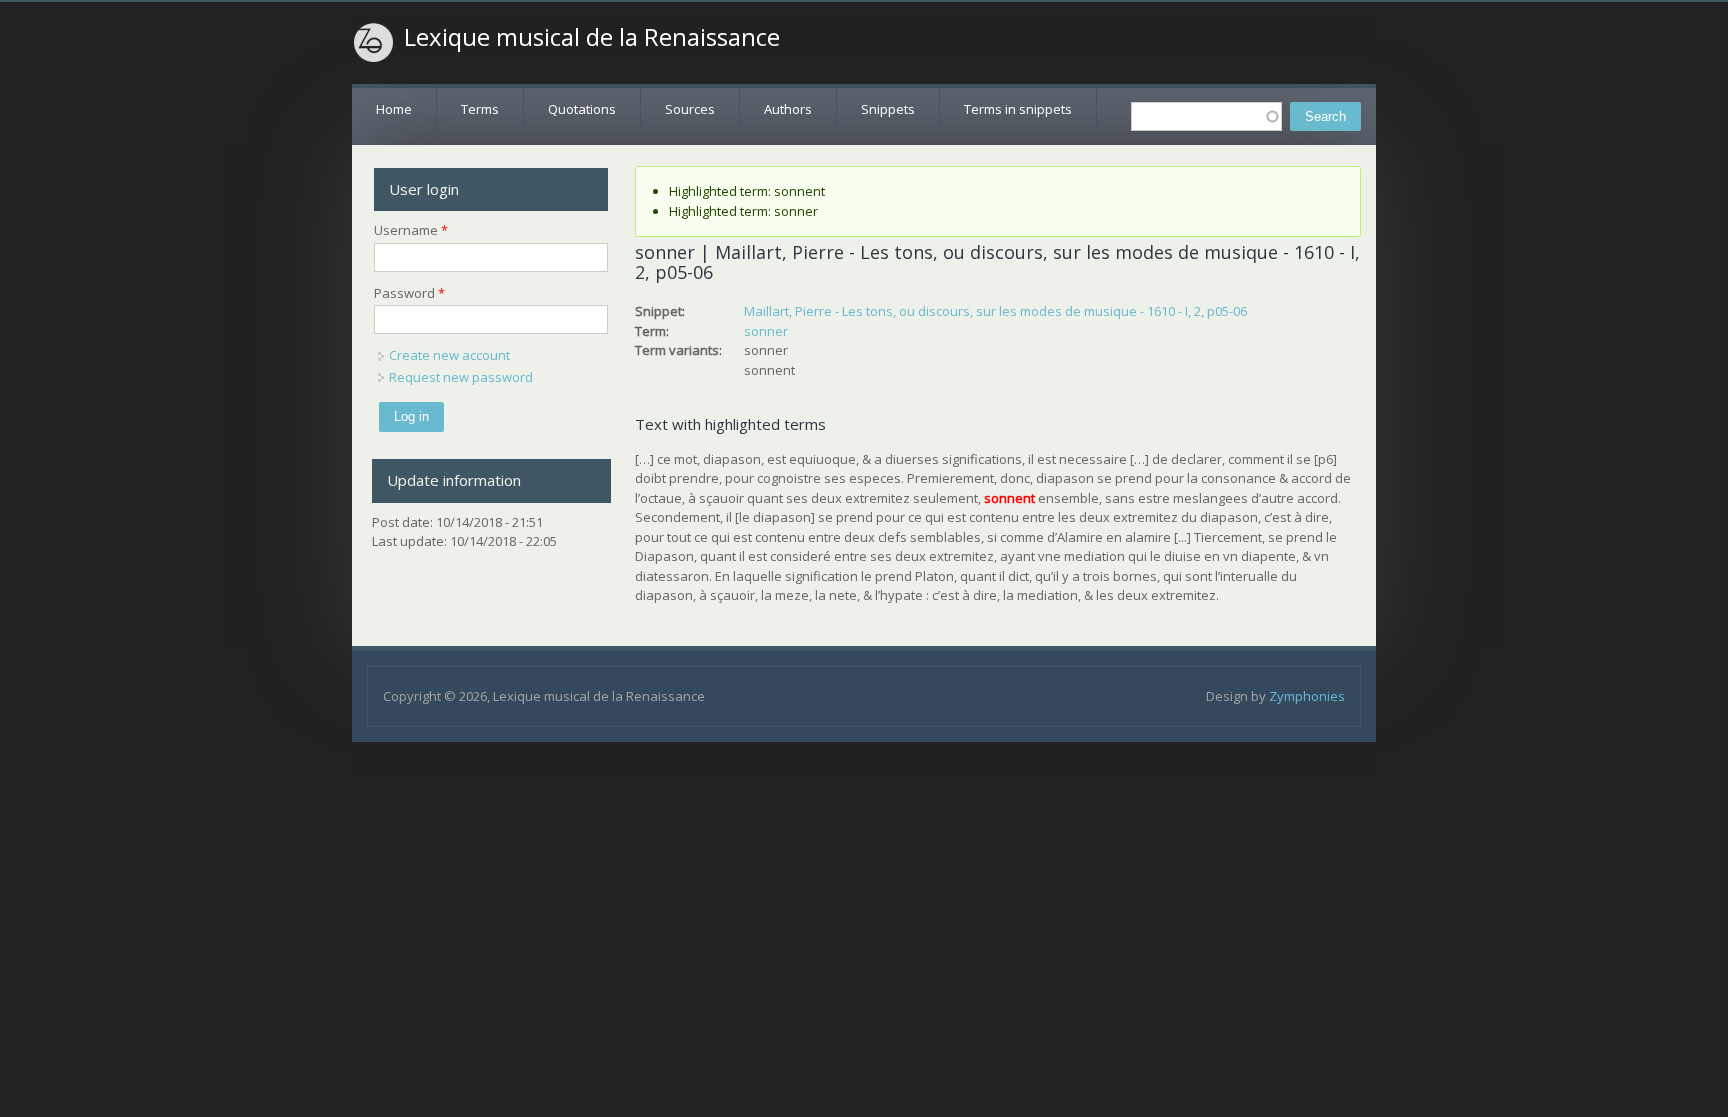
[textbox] (1206, 116)
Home (394, 109)
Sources (690, 109)
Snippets (888, 109)
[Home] (374, 43)
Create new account (449, 355)
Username (411, 230)
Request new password (461, 377)
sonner (766, 331)
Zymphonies (1307, 696)
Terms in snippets (1018, 109)
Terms (480, 109)
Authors (788, 109)
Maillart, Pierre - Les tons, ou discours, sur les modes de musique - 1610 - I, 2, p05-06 (995, 311)
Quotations (582, 109)
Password (409, 293)
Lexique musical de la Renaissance (592, 37)
